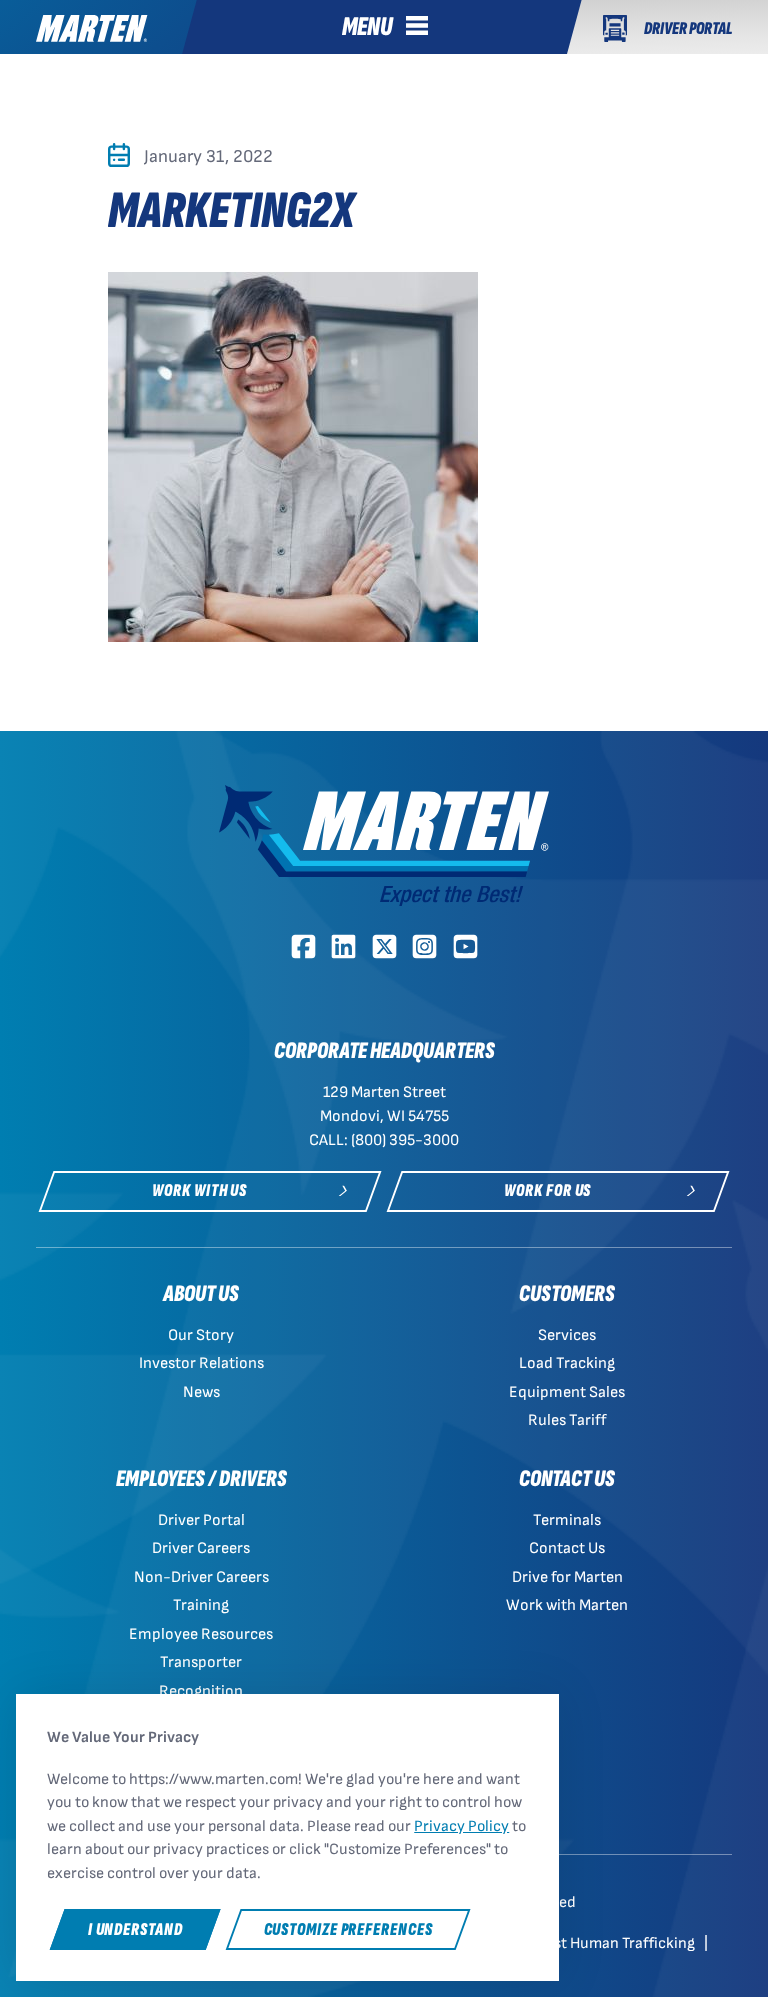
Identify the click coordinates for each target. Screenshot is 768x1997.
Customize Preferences (348, 1929)
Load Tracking (567, 1363)
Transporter (201, 1662)
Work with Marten (567, 1605)
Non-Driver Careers (201, 1577)
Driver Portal (201, 1520)
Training (201, 1605)
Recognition (201, 1691)
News (201, 1392)
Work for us (547, 1190)
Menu (367, 27)
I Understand (135, 1929)
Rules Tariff (567, 1420)
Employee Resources (201, 1634)
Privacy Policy (461, 1826)
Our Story (201, 1335)
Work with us (199, 1190)
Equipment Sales (567, 1392)
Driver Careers (201, 1548)
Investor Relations (201, 1363)
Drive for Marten (567, 1577)
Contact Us (567, 1548)
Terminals (567, 1520)
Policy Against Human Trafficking (585, 1943)
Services (567, 1335)
